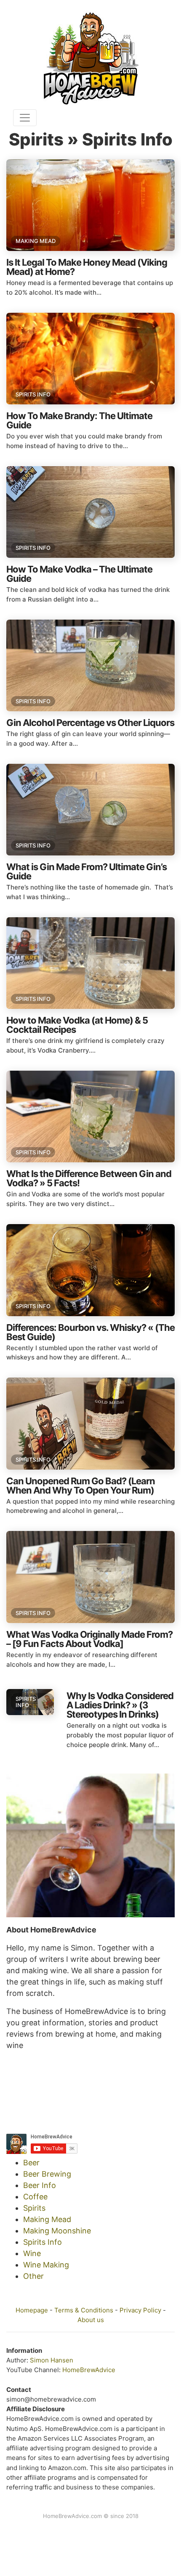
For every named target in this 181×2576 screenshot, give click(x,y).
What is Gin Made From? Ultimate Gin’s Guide (87, 871)
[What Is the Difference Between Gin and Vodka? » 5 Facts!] (90, 1116)
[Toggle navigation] (25, 118)
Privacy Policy (140, 2310)
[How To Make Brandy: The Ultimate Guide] (90, 359)
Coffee (35, 2197)
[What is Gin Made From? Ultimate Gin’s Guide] (90, 810)
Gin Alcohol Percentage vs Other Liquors (90, 723)
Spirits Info (33, 394)
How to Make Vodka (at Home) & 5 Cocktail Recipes (77, 1025)
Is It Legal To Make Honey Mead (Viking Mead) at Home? (87, 267)
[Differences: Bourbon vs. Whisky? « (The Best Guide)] (90, 1270)
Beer (31, 2163)
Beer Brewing (47, 2174)
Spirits (34, 2208)
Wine (32, 2253)
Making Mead (36, 241)
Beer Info (40, 2185)
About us (91, 2320)
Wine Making (46, 2265)
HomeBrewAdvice (89, 2370)
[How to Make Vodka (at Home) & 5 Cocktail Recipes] (90, 963)
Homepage (32, 2310)
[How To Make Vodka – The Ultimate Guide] (90, 512)
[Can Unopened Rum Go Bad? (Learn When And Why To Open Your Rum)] (90, 1423)
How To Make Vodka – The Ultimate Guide (79, 574)
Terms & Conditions (84, 2310)
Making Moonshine (57, 2231)
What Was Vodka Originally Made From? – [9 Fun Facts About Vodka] (89, 1639)
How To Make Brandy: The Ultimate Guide (79, 420)
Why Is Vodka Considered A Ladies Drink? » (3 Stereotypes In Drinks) (120, 1705)
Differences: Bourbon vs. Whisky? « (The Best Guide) (90, 1332)
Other (33, 2276)
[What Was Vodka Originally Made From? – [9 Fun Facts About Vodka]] (90, 1577)
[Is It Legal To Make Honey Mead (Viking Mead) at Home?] (90, 205)
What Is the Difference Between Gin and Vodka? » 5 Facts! (89, 1178)
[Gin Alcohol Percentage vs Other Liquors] (90, 665)
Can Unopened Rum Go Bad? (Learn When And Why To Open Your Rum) (81, 1486)
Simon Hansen (52, 2360)
